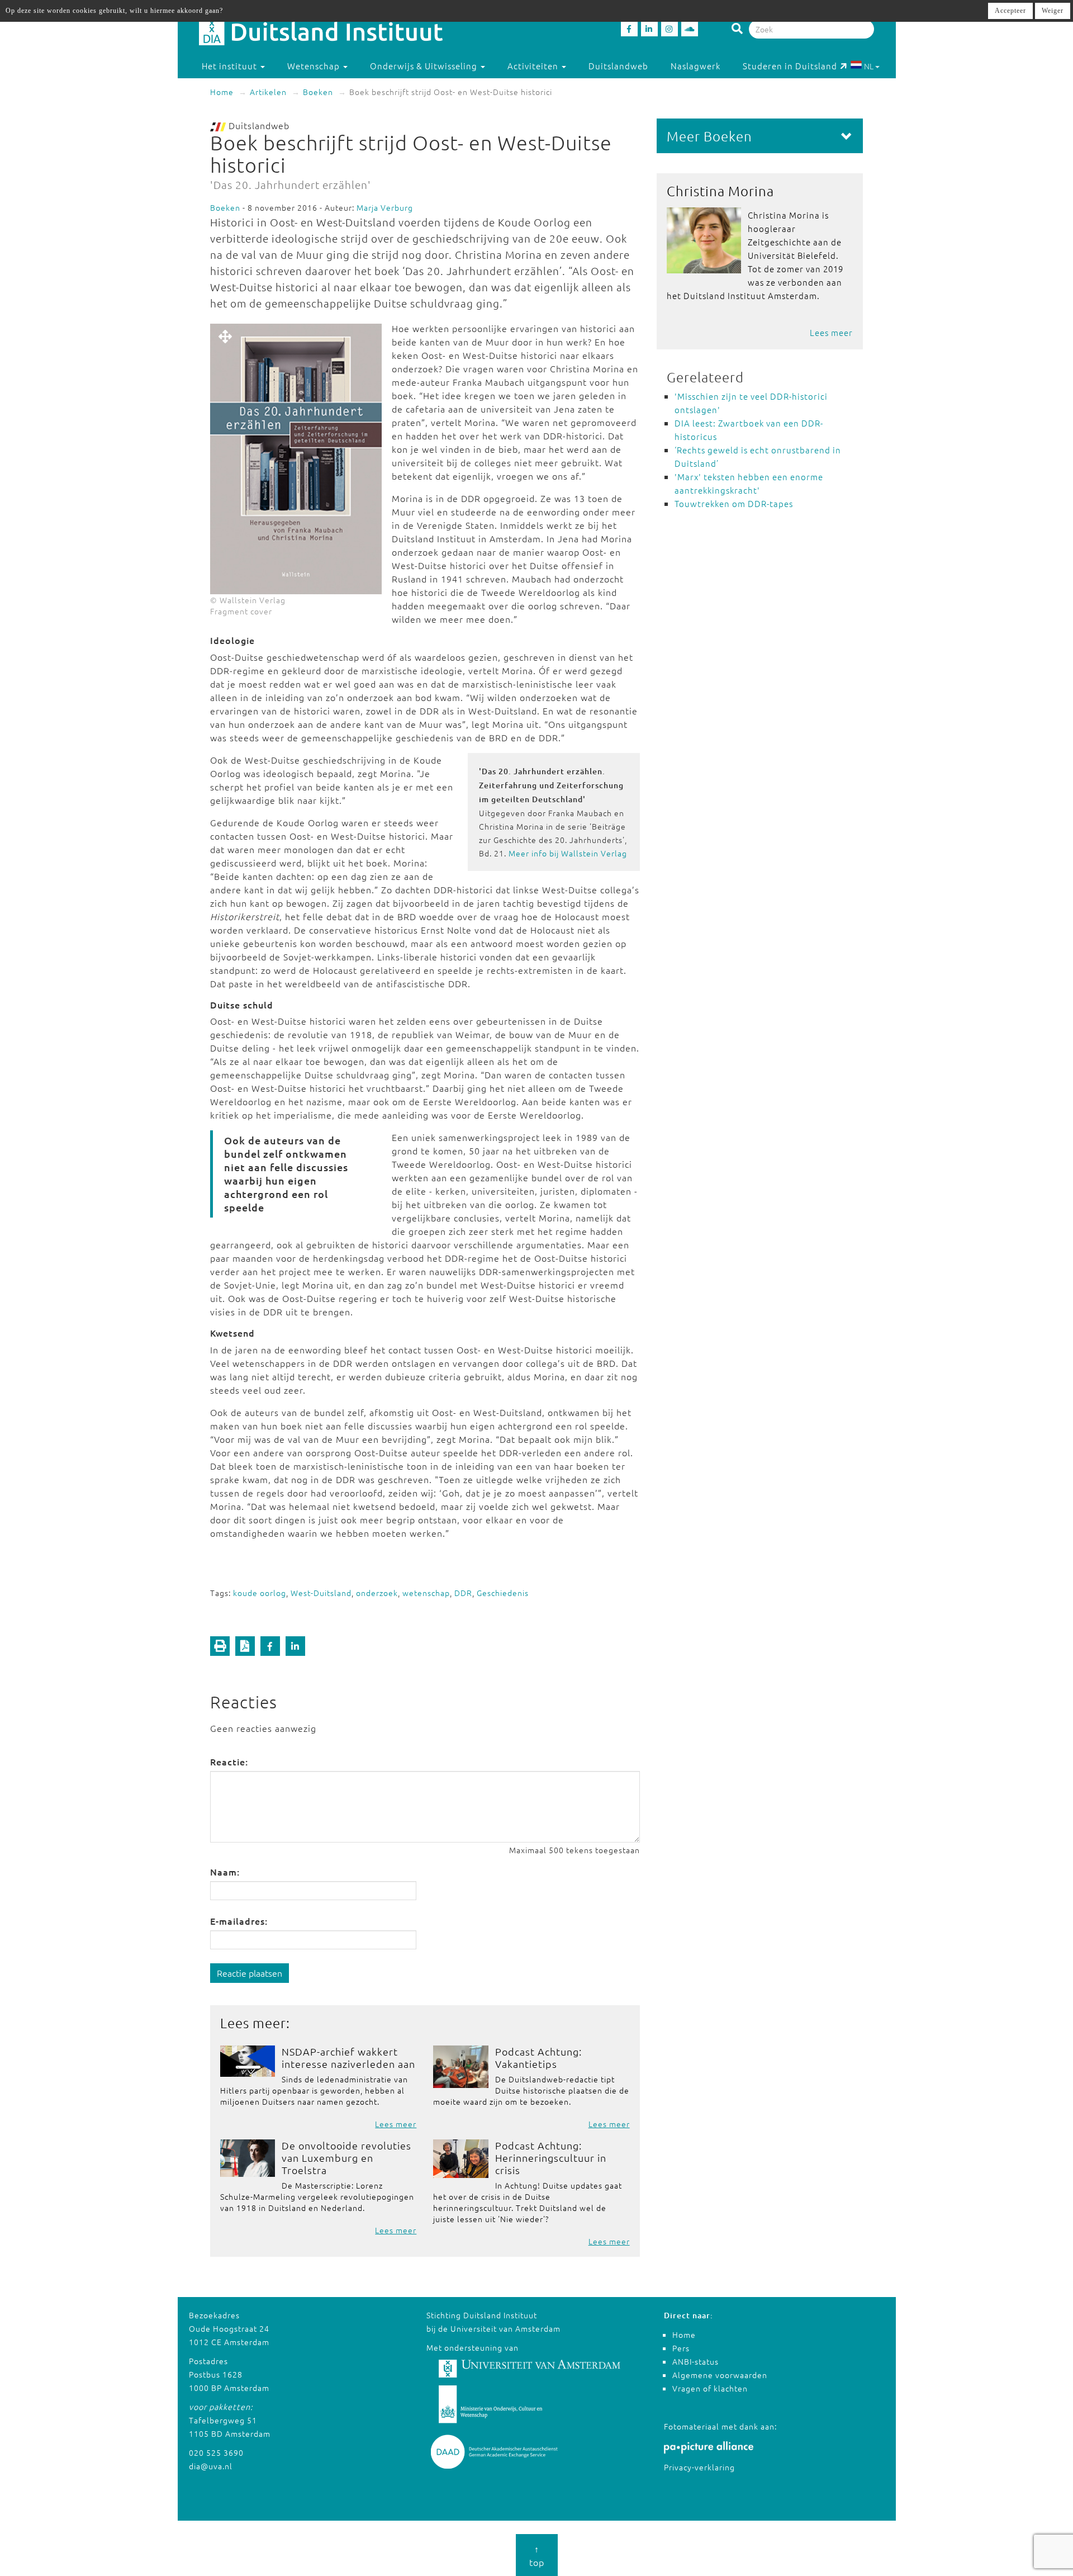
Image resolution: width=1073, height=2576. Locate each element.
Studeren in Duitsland (790, 66)
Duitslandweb (618, 66)
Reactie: (229, 1761)
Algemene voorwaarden (720, 2375)
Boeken (318, 92)
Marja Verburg (385, 207)
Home (222, 92)
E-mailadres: (239, 1921)
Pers (681, 2348)
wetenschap (426, 1593)
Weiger (1053, 11)
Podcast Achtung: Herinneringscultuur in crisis (551, 2158)
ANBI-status (695, 2361)
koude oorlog (260, 1593)
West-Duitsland (321, 1593)
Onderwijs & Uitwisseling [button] (425, 66)
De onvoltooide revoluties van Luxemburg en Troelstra (346, 2158)
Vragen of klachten (710, 2388)
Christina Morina (720, 191)
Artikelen (268, 92)
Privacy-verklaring (699, 2467)
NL (869, 66)
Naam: (225, 1872)
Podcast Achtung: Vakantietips (538, 2058)
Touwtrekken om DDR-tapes (734, 503)
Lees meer (396, 2124)
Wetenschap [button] (315, 66)
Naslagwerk (695, 66)
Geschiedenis (503, 1593)
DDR (463, 1593)
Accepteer (1010, 11)
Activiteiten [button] (534, 66)
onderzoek (377, 1593)
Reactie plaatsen (250, 1973)
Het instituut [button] (231, 66)
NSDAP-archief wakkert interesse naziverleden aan (348, 2058)
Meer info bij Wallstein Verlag (568, 853)
